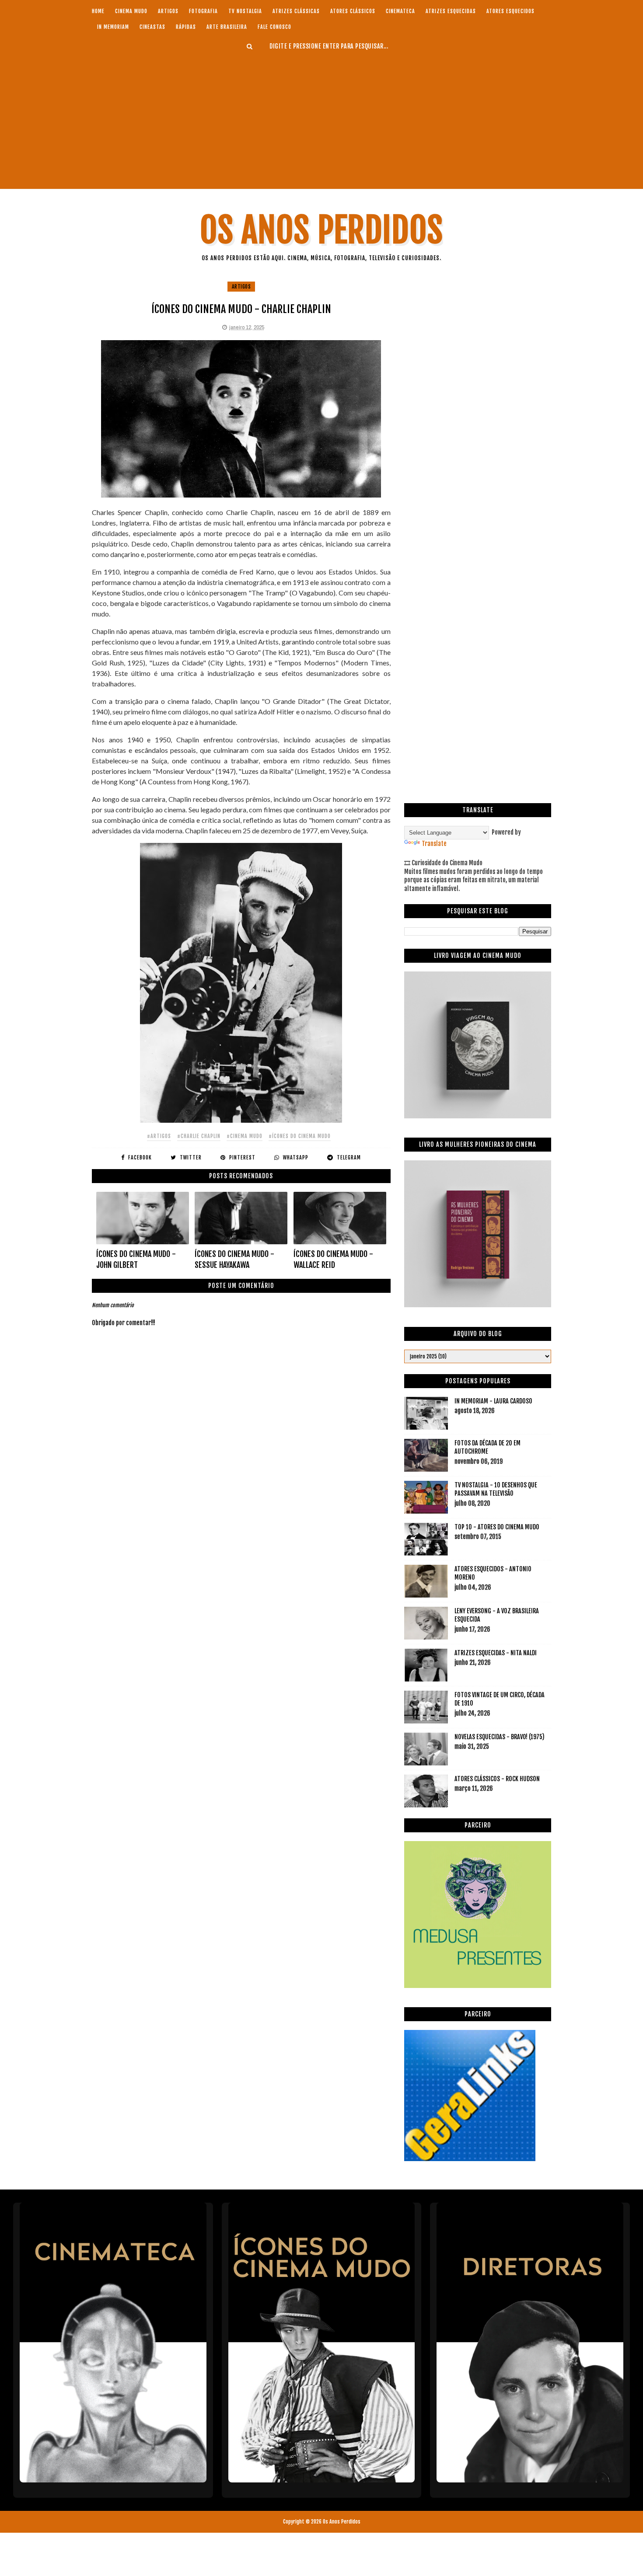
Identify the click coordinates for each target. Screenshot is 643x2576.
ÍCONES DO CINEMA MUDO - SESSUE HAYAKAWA (234, 1259)
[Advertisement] (321, 120)
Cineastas (152, 27)
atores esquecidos (510, 11)
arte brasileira (227, 27)
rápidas (186, 27)
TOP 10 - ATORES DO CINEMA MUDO (497, 1527)
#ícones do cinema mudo (300, 1136)
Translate (434, 844)
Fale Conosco (274, 27)
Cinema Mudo (131, 11)
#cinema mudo (245, 1136)
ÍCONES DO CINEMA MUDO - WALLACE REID (333, 1259)
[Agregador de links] (470, 2159)
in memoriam (113, 27)
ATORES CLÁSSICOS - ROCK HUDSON (497, 1779)
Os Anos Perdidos (321, 230)
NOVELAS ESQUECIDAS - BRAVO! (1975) (500, 1737)
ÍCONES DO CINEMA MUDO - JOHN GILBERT (136, 1259)
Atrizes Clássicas (296, 11)
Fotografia (203, 11)
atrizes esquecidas (451, 11)
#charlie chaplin (199, 1136)
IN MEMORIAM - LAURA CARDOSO (493, 1401)
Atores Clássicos (353, 11)
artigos (168, 11)
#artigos (159, 1136)
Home (98, 11)
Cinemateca (400, 11)
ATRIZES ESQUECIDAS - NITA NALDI (496, 1653)
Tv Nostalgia (245, 11)
